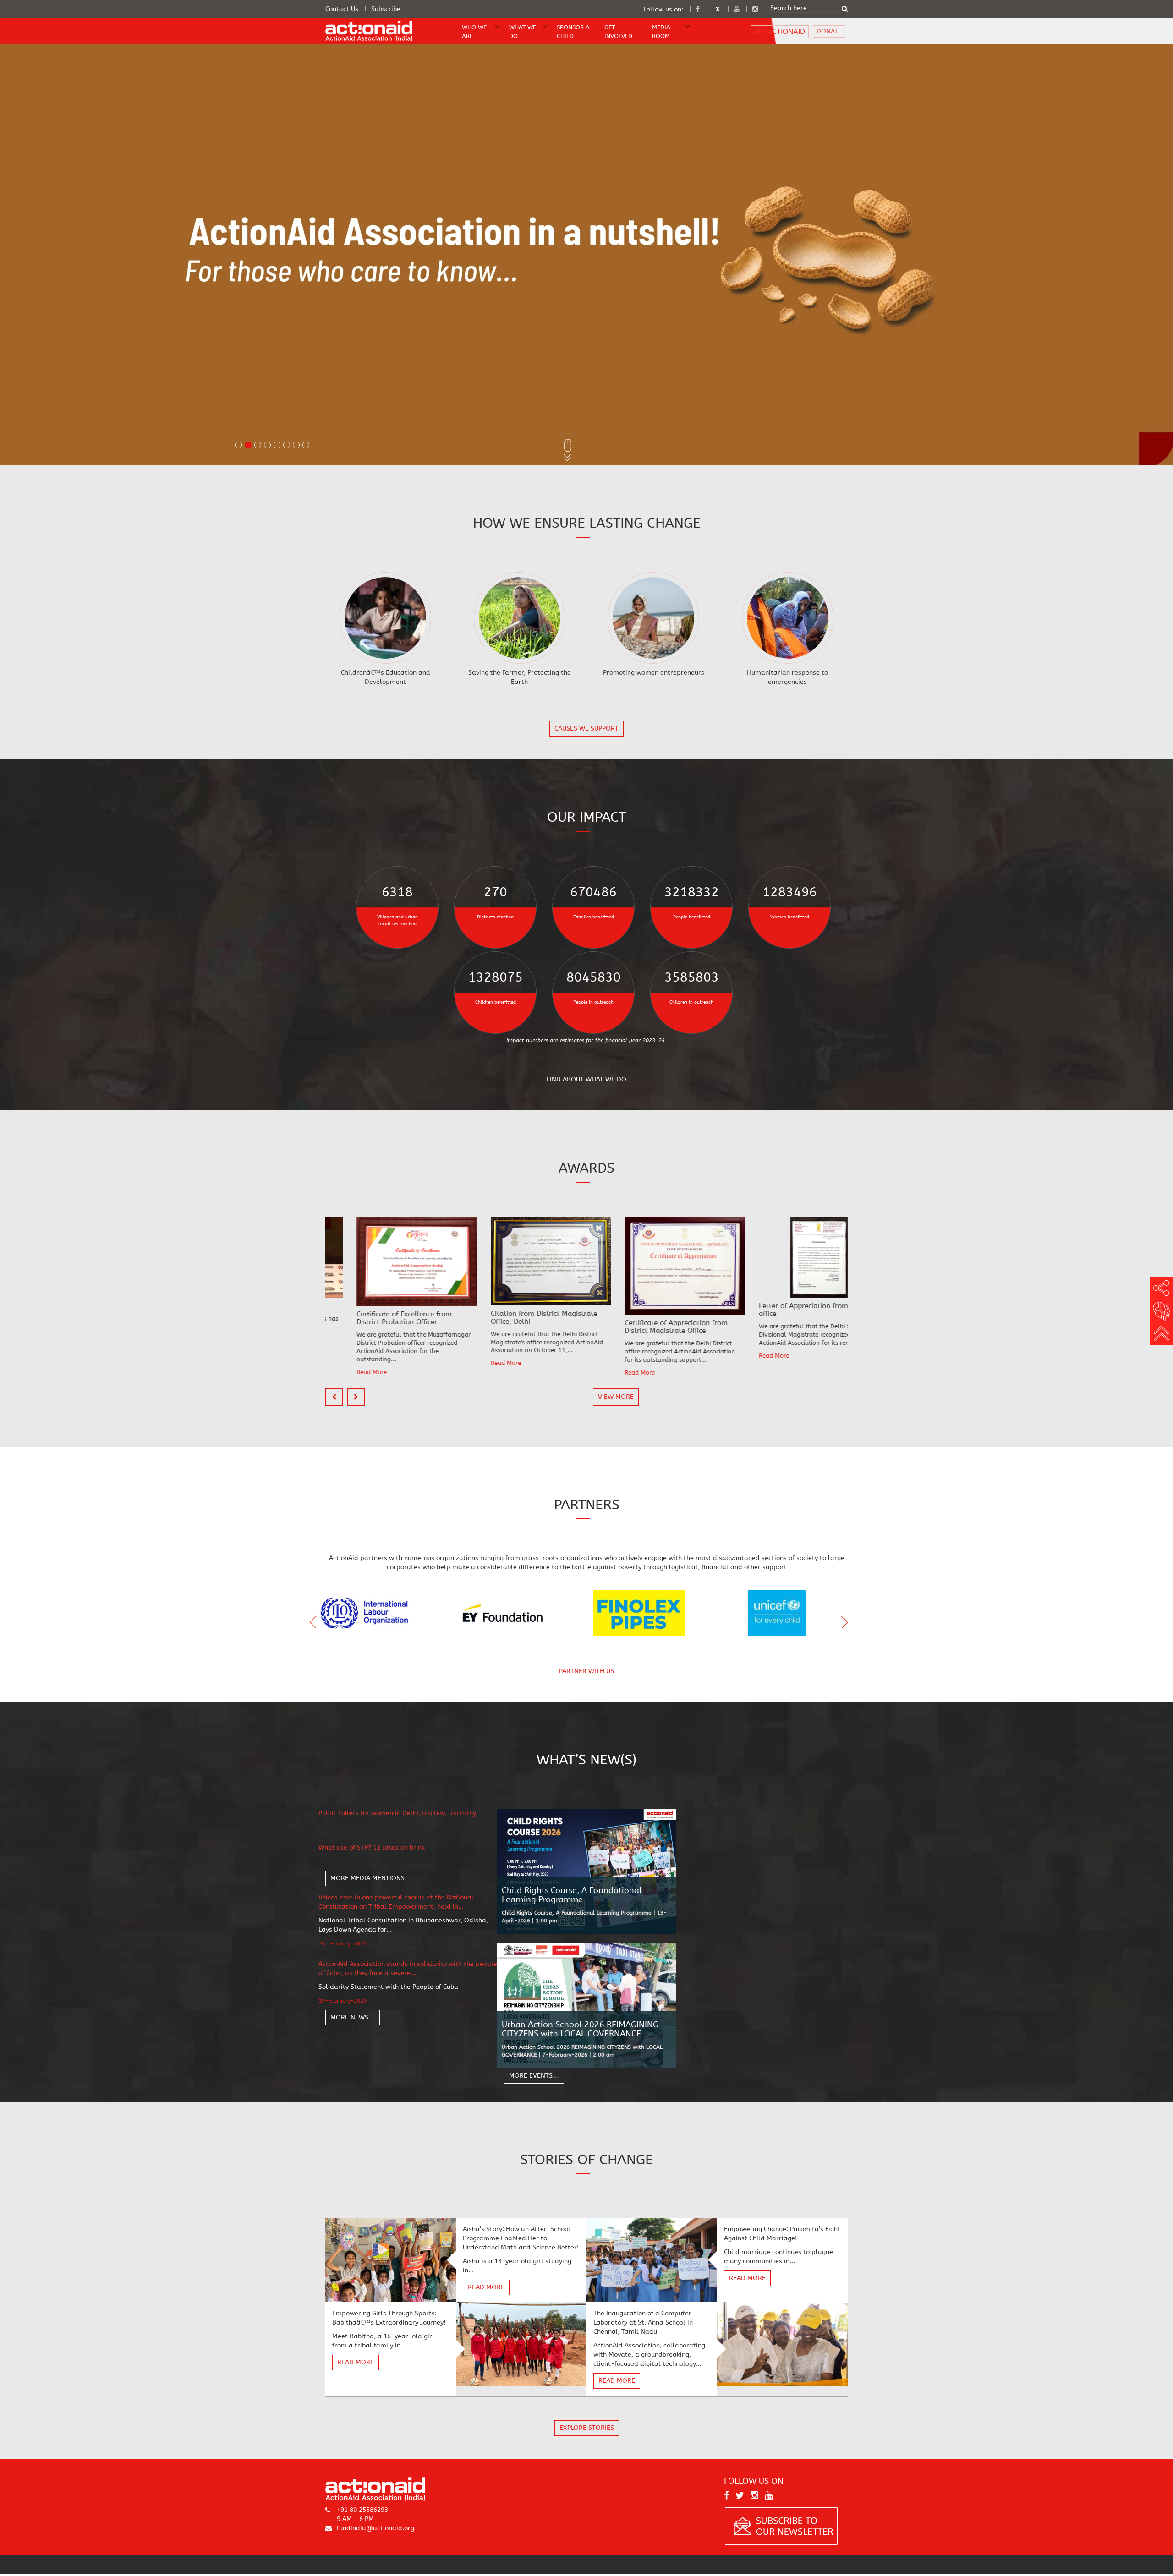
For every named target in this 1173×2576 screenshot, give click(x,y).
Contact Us (342, 9)
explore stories (587, 2428)
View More (616, 1397)
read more (486, 2287)
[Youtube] (737, 9)
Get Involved (618, 32)
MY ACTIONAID (780, 31)
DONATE (829, 31)
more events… (534, 2076)
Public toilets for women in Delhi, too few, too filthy (397, 1813)
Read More (341, 1363)
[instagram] (755, 9)
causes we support (586, 729)
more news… (353, 2017)
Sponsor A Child (573, 32)
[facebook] (698, 9)
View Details (386, 618)
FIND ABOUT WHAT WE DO (586, 1080)
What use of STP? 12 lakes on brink (372, 1847)
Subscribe (386, 9)
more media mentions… (371, 1878)
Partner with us (586, 1671)
